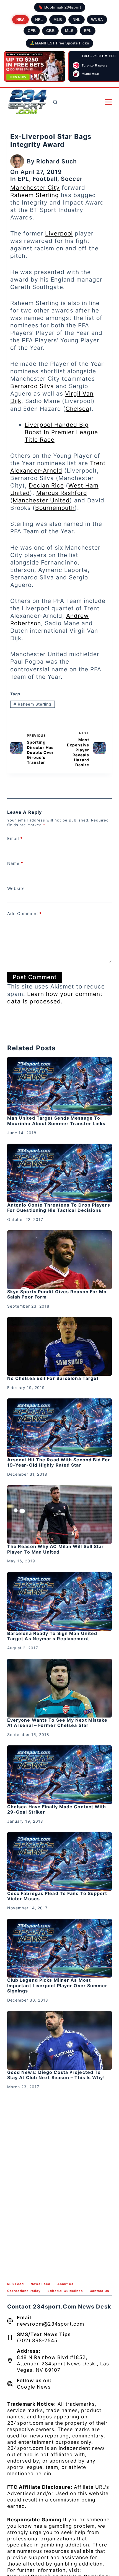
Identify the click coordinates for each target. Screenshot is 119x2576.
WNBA (97, 20)
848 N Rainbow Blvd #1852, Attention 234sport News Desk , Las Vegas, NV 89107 (63, 2364)
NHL (77, 20)
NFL (39, 20)
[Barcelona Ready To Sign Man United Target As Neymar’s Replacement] (59, 1601)
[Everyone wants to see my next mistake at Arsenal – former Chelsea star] (59, 1688)
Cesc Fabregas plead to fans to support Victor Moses (57, 1896)
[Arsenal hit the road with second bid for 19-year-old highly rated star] (59, 1428)
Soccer (72, 179)
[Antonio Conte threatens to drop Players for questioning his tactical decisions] (59, 1173)
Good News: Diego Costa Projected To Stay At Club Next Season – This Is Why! (56, 2075)
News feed (41, 2284)
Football (45, 179)
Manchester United (41, 500)
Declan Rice (46, 485)
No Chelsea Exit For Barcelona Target (53, 1378)
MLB (58, 20)
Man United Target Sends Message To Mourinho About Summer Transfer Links (56, 1121)
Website (16, 888)
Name (15, 863)
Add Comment (24, 914)
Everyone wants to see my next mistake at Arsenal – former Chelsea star (57, 1723)
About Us (65, 2284)
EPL (88, 31)
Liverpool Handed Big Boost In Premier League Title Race (61, 432)
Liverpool (59, 233)
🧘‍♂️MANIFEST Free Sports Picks (59, 43)
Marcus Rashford (62, 493)
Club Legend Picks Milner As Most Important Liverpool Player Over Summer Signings (57, 1985)
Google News (34, 2387)
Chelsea (77, 409)
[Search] (55, 102)
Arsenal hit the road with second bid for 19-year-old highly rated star (59, 1462)
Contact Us (99, 2291)
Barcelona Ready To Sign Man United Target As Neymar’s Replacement (52, 1636)
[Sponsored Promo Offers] (35, 67)
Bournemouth (55, 508)
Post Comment (35, 977)
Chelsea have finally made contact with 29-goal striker (57, 1809)
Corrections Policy (24, 2291)
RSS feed (15, 2284)
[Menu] (108, 102)
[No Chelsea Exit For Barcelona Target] (59, 1346)
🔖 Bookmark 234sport (60, 7)
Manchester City (35, 188)
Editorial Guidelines (65, 2291)
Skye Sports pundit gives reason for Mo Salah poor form (57, 1294)
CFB (32, 31)
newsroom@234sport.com (51, 2324)
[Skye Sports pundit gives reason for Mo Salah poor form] (59, 1260)
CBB (50, 31)
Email (15, 838)
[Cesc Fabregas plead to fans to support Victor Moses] (59, 1861)
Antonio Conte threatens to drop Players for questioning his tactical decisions (59, 1208)
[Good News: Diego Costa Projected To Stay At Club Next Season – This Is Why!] (59, 2040)
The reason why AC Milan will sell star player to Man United (56, 1549)
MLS (69, 31)
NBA (20, 20)
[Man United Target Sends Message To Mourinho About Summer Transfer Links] (59, 1086)
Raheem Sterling (35, 195)
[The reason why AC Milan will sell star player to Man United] (59, 1514)
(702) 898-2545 (37, 2340)
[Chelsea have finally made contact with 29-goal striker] (59, 1775)
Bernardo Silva (32, 386)
